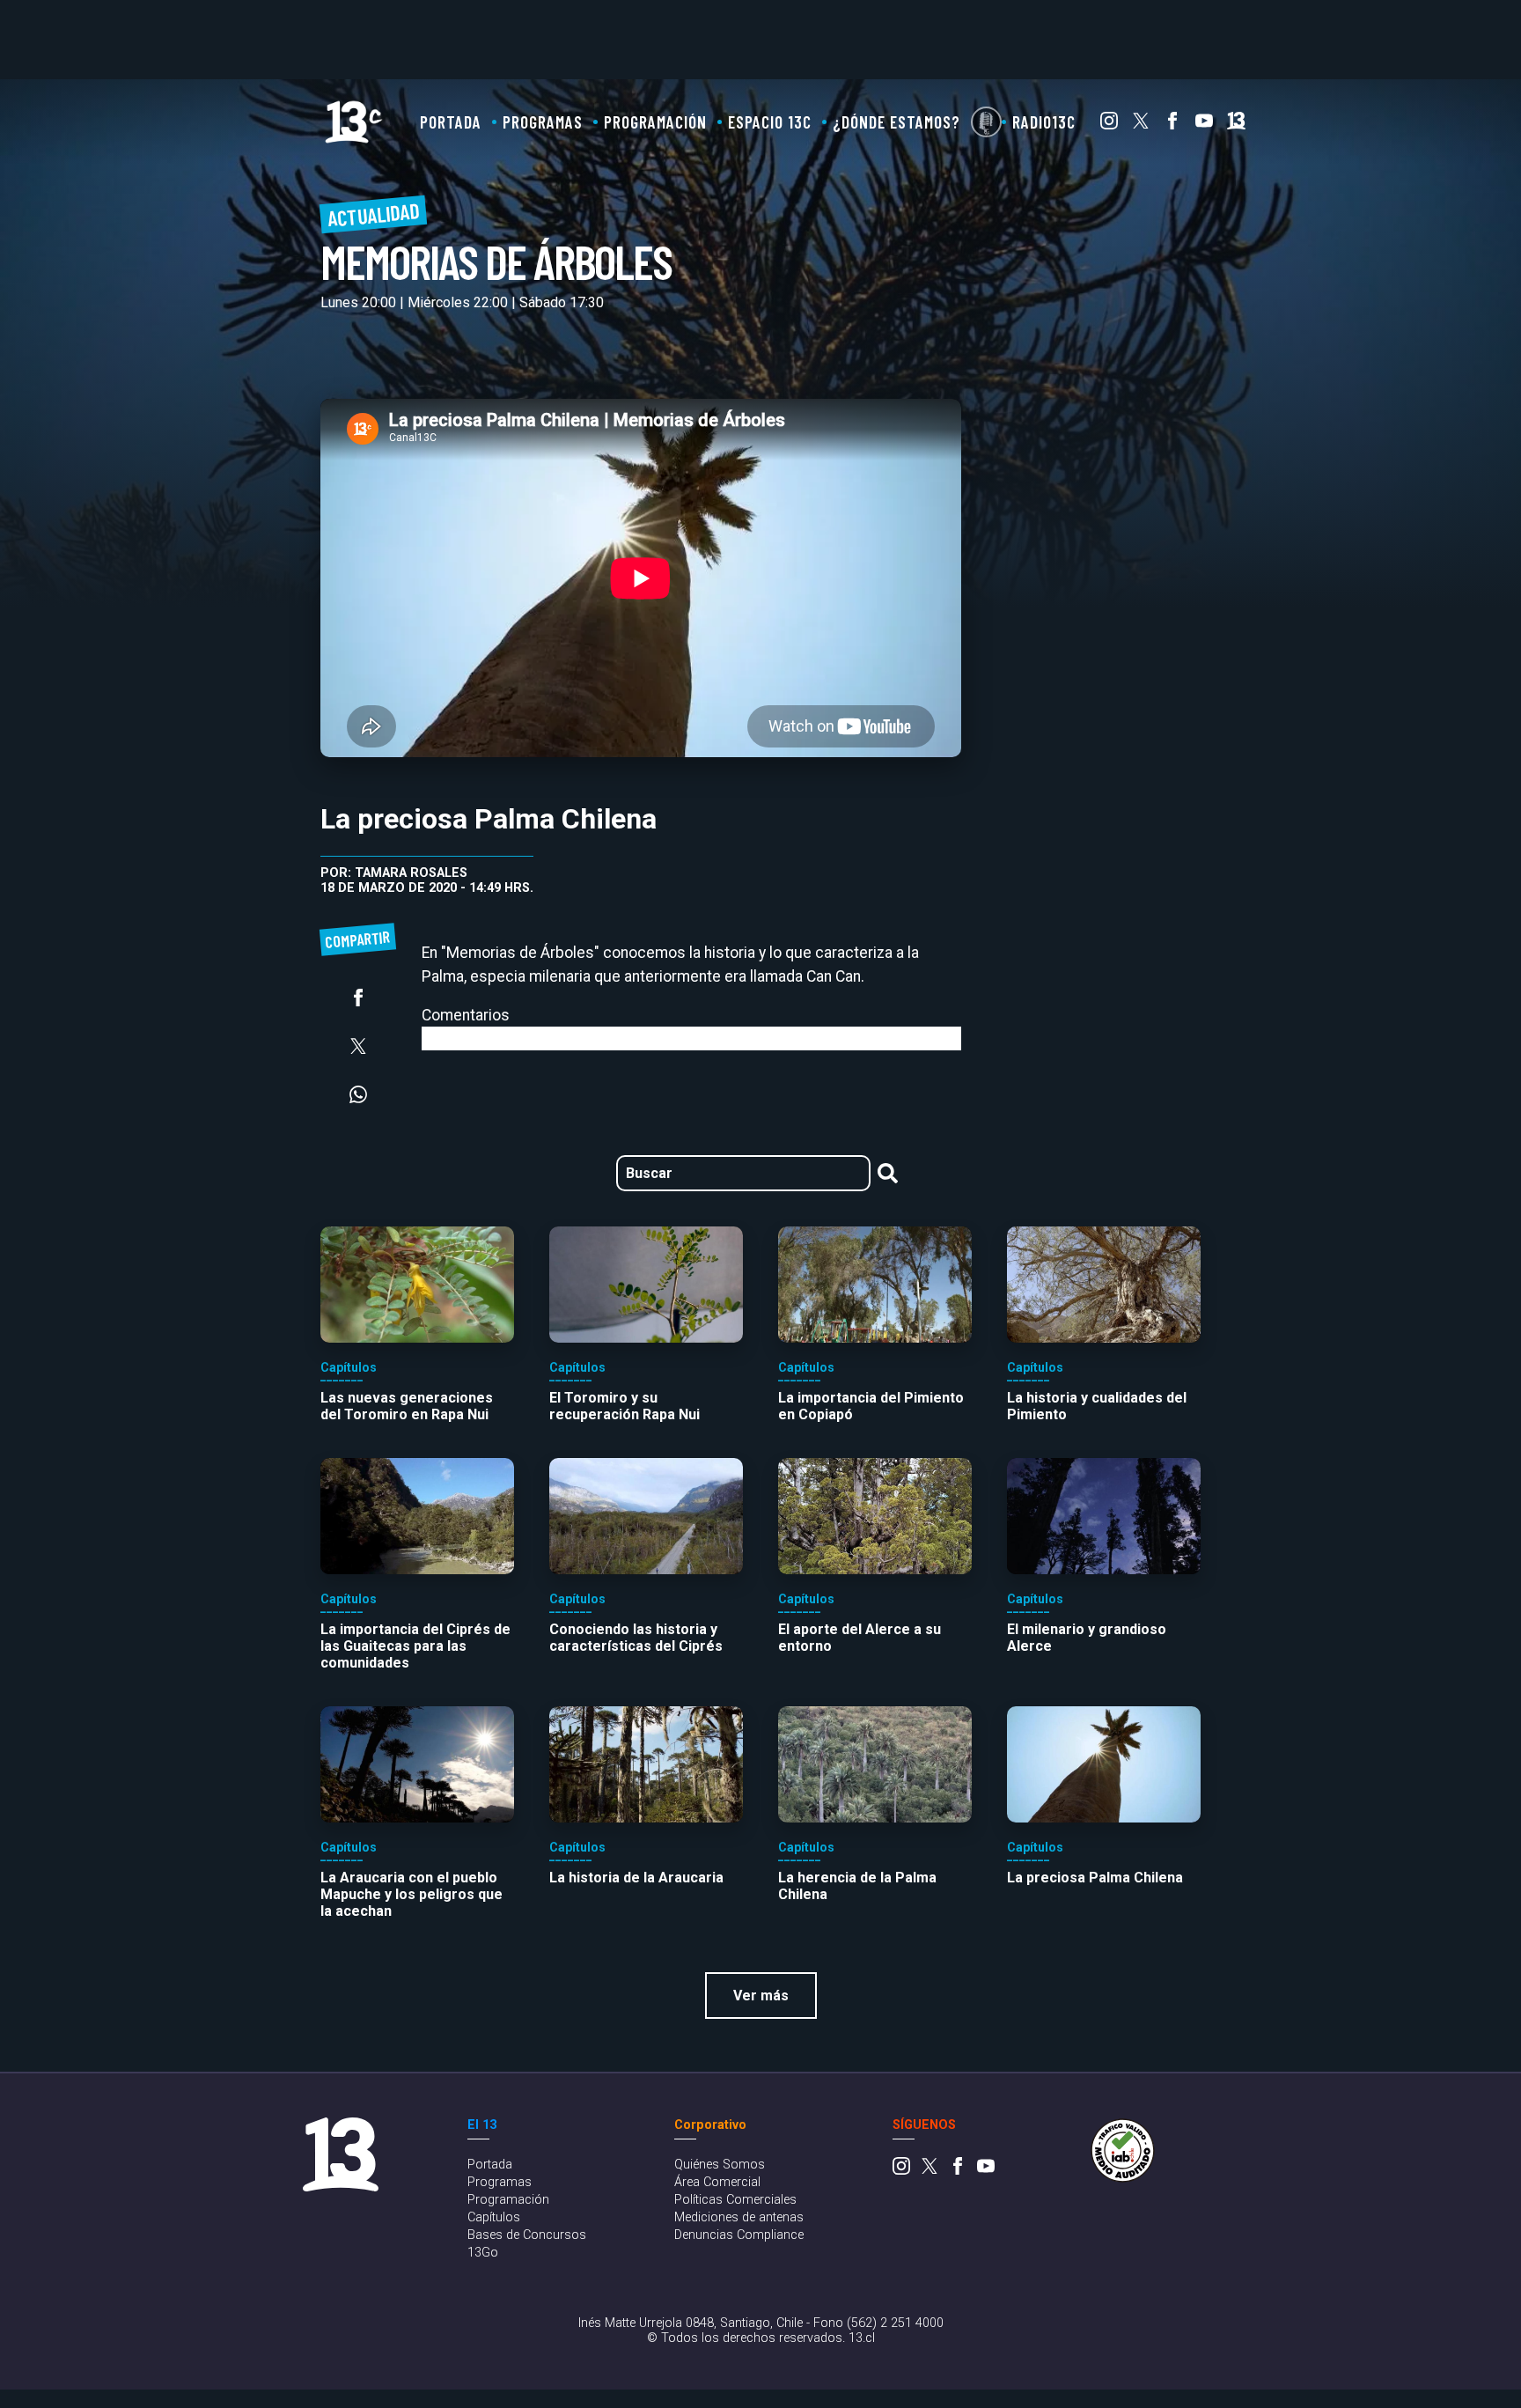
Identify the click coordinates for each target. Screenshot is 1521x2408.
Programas (543, 122)
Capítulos (494, 2217)
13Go (483, 2253)
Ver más (761, 1996)
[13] (1236, 125)
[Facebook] (1172, 125)
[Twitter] (1141, 125)
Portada (451, 122)
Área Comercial (717, 2182)
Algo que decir (986, 122)
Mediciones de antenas (739, 2217)
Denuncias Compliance (739, 2235)
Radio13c (1044, 122)
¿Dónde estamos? (896, 122)
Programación (655, 122)
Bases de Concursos (527, 2235)
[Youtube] (1204, 125)
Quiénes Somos (720, 2165)
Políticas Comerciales (735, 2200)
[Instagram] (1109, 125)
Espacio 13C (770, 122)
